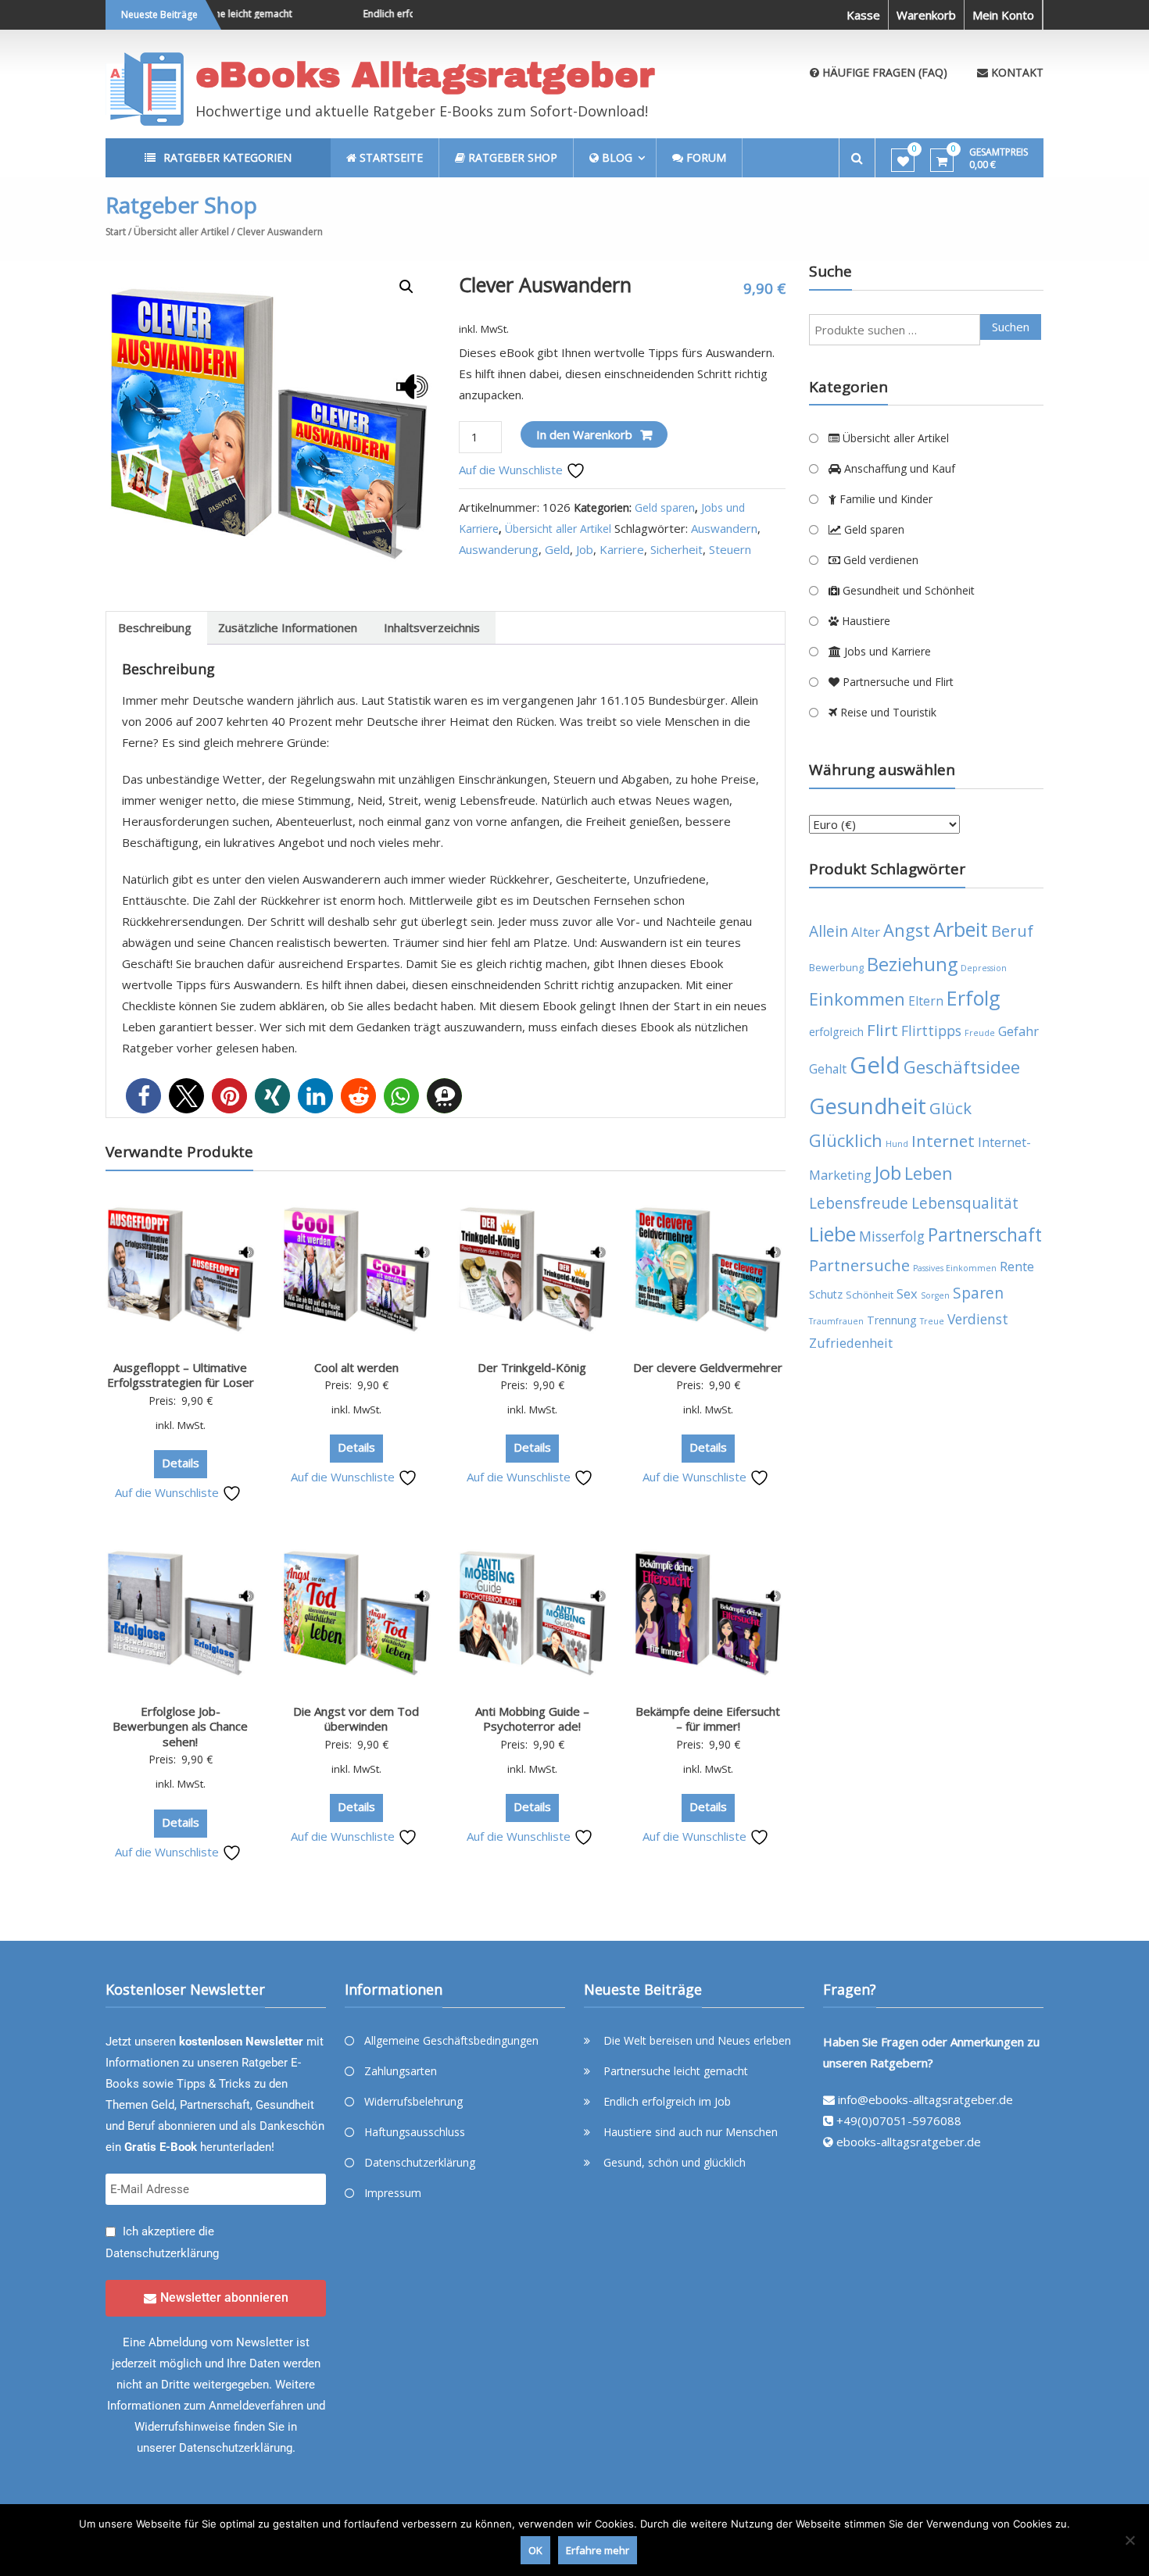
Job (585, 549)
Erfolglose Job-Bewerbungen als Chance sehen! (180, 1726)
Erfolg (974, 998)
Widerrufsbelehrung (413, 2101)
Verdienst (978, 1319)
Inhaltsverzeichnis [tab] (432, 627)
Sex (907, 1293)
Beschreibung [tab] (155, 627)
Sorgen (935, 1295)
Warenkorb (926, 15)
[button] (406, 287)
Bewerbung (836, 968)
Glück (950, 1108)
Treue (932, 1321)
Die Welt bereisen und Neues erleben (697, 2040)
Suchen (1011, 327)
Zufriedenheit (851, 1343)
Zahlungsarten (401, 2071)
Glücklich (846, 1140)
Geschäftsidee (962, 1067)
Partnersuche (859, 1265)
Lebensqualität (965, 1203)
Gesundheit (868, 1106)
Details (181, 1463)
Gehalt (828, 1069)
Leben (929, 1173)
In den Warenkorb (584, 434)
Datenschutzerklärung (162, 2253)
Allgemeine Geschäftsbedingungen (451, 2040)
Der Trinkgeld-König (532, 1367)
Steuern (730, 549)
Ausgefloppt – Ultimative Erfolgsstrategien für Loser (181, 1375)
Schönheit (870, 1295)
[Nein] (1129, 2540)
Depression (984, 968)
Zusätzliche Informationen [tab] (288, 627)
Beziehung (912, 964)
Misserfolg (892, 1236)
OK (535, 2550)
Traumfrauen (836, 1321)
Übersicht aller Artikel (181, 232)
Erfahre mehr (598, 2550)
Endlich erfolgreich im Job (391, 14)
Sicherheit (677, 549)
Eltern (926, 1001)
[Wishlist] (903, 161)
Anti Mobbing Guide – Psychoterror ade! (532, 1719)
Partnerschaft (985, 1235)
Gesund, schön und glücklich (675, 2162)
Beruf (1012, 931)
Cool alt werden (356, 1367)
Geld (557, 549)
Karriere (622, 549)
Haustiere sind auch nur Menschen (691, 2132)
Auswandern (724, 528)
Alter (866, 932)
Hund (897, 1144)
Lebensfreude (859, 1203)
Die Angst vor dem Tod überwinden (356, 1719)
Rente (1017, 1266)
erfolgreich (836, 1032)
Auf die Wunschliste (512, 470)
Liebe (832, 1234)
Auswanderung (499, 549)
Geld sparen (665, 507)
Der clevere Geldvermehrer (708, 1367)
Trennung (892, 1320)
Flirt (882, 1030)
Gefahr (1018, 1031)
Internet (943, 1141)
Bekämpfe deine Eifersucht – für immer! (708, 1719)
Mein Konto (1003, 15)
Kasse (863, 15)
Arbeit (961, 929)
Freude (980, 1033)
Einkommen (857, 999)
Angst (907, 930)
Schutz (826, 1294)
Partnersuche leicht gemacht (676, 2071)
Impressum (393, 2193)
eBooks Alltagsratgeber (425, 75)
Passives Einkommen (955, 1268)
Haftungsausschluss (415, 2132)
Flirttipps (931, 1031)
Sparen (978, 1293)
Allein (829, 931)
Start (116, 232)
